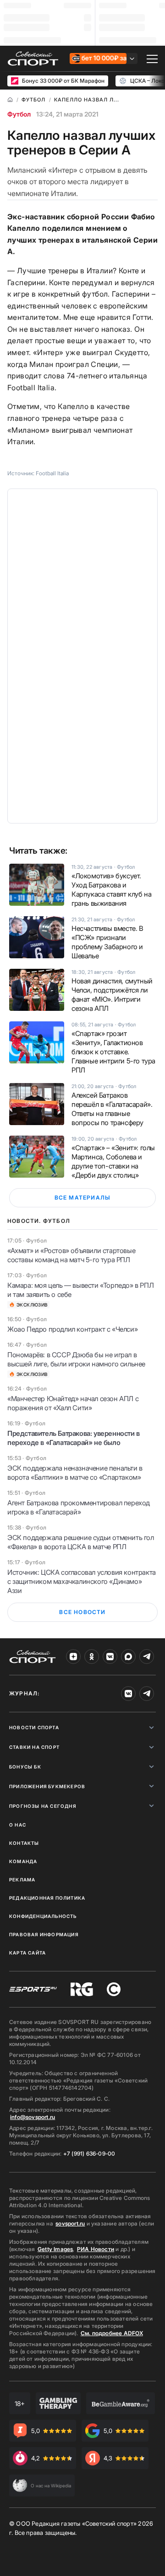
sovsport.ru (70, 2223)
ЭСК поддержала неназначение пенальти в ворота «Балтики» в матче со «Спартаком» (75, 1473)
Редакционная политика (47, 1898)
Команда (23, 1861)
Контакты (24, 1843)
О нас (18, 1825)
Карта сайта (27, 1953)
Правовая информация (44, 1934)
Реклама (22, 1880)
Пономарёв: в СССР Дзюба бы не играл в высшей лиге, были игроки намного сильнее (76, 1359)
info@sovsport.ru (33, 2117)
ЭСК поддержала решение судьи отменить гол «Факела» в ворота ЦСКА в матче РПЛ (81, 1542)
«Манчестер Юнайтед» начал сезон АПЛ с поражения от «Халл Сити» (73, 1403)
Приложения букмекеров (47, 1786)
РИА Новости (96, 2249)
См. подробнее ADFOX (112, 2333)
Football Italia (52, 473)
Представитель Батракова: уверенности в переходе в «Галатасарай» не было (74, 1438)
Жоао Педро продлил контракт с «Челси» (72, 1329)
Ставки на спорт (34, 1747)
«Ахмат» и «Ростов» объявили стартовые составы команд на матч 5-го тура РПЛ (71, 1255)
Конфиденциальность (43, 1916)
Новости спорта (34, 1727)
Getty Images (55, 2249)
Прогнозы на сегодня (43, 1806)
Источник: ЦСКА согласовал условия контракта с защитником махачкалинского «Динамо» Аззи (82, 1581)
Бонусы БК (25, 1767)
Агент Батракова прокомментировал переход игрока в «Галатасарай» (79, 1507)
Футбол (19, 114)
